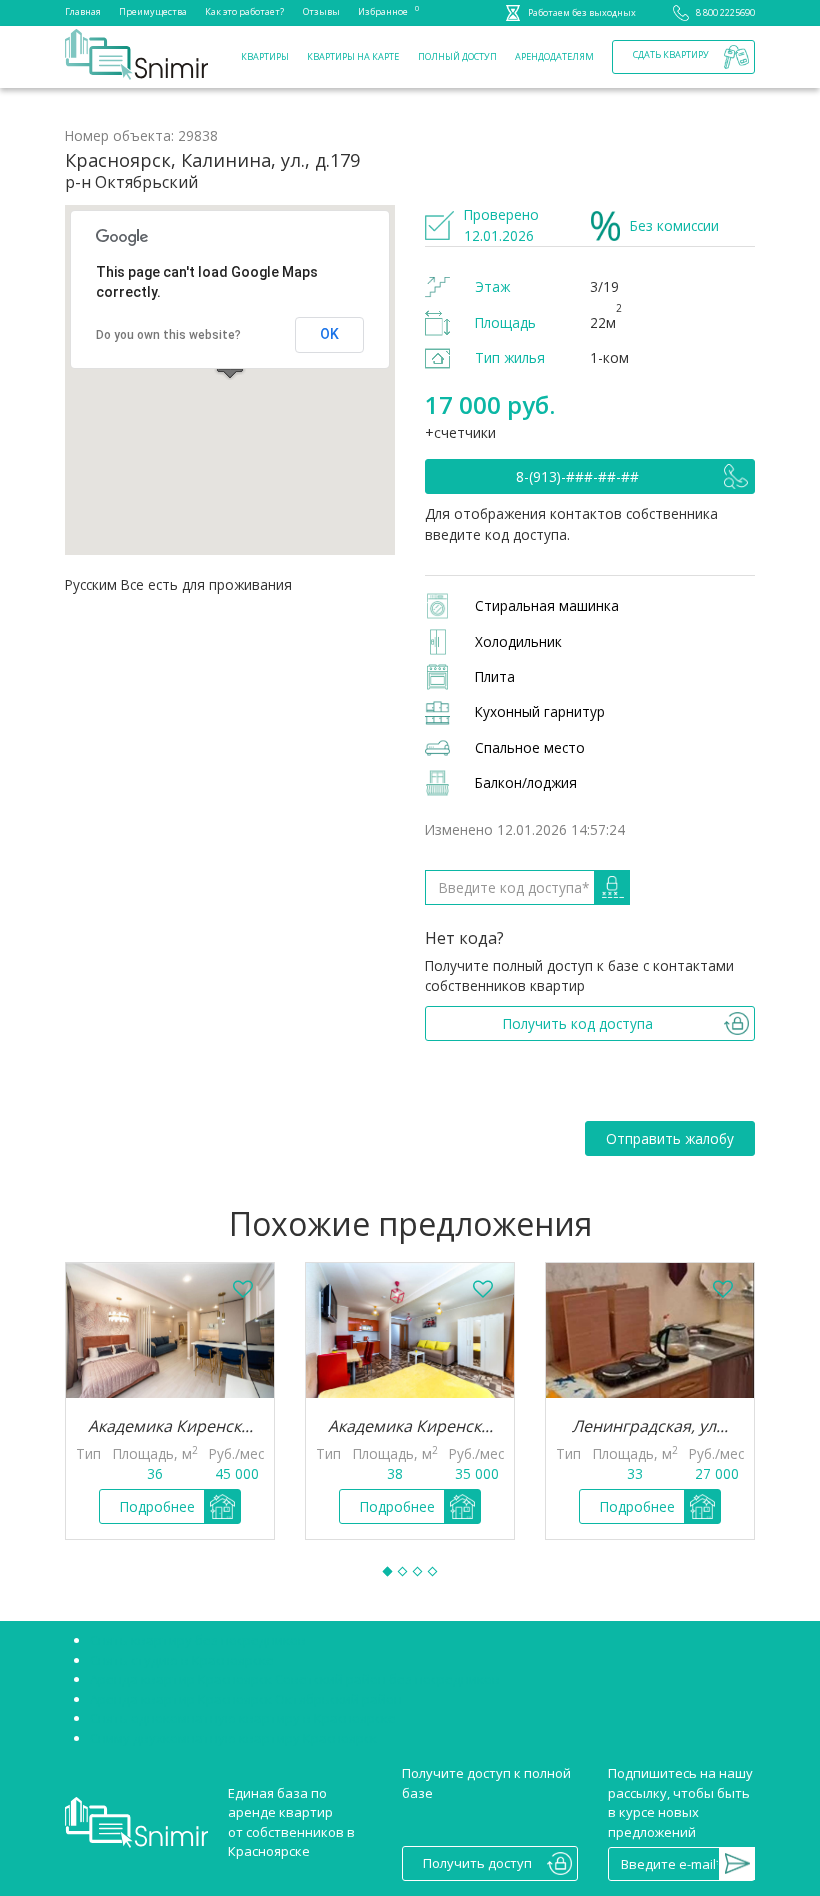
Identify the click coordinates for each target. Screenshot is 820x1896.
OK (329, 334)
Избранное (383, 10)
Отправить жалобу (670, 1138)
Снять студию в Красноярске (182, 1660)
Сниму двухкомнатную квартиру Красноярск (233, 1738)
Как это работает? (244, 11)
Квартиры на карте (353, 56)
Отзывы (321, 11)
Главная (83, 11)
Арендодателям (554, 56)
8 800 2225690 (725, 12)
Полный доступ (457, 56)
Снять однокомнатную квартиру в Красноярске (243, 1718)
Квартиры (265, 56)
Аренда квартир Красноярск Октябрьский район (246, 1699)
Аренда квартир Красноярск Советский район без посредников (295, 1679)
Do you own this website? (168, 335)
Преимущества (153, 11)
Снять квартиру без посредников (198, 1640)
